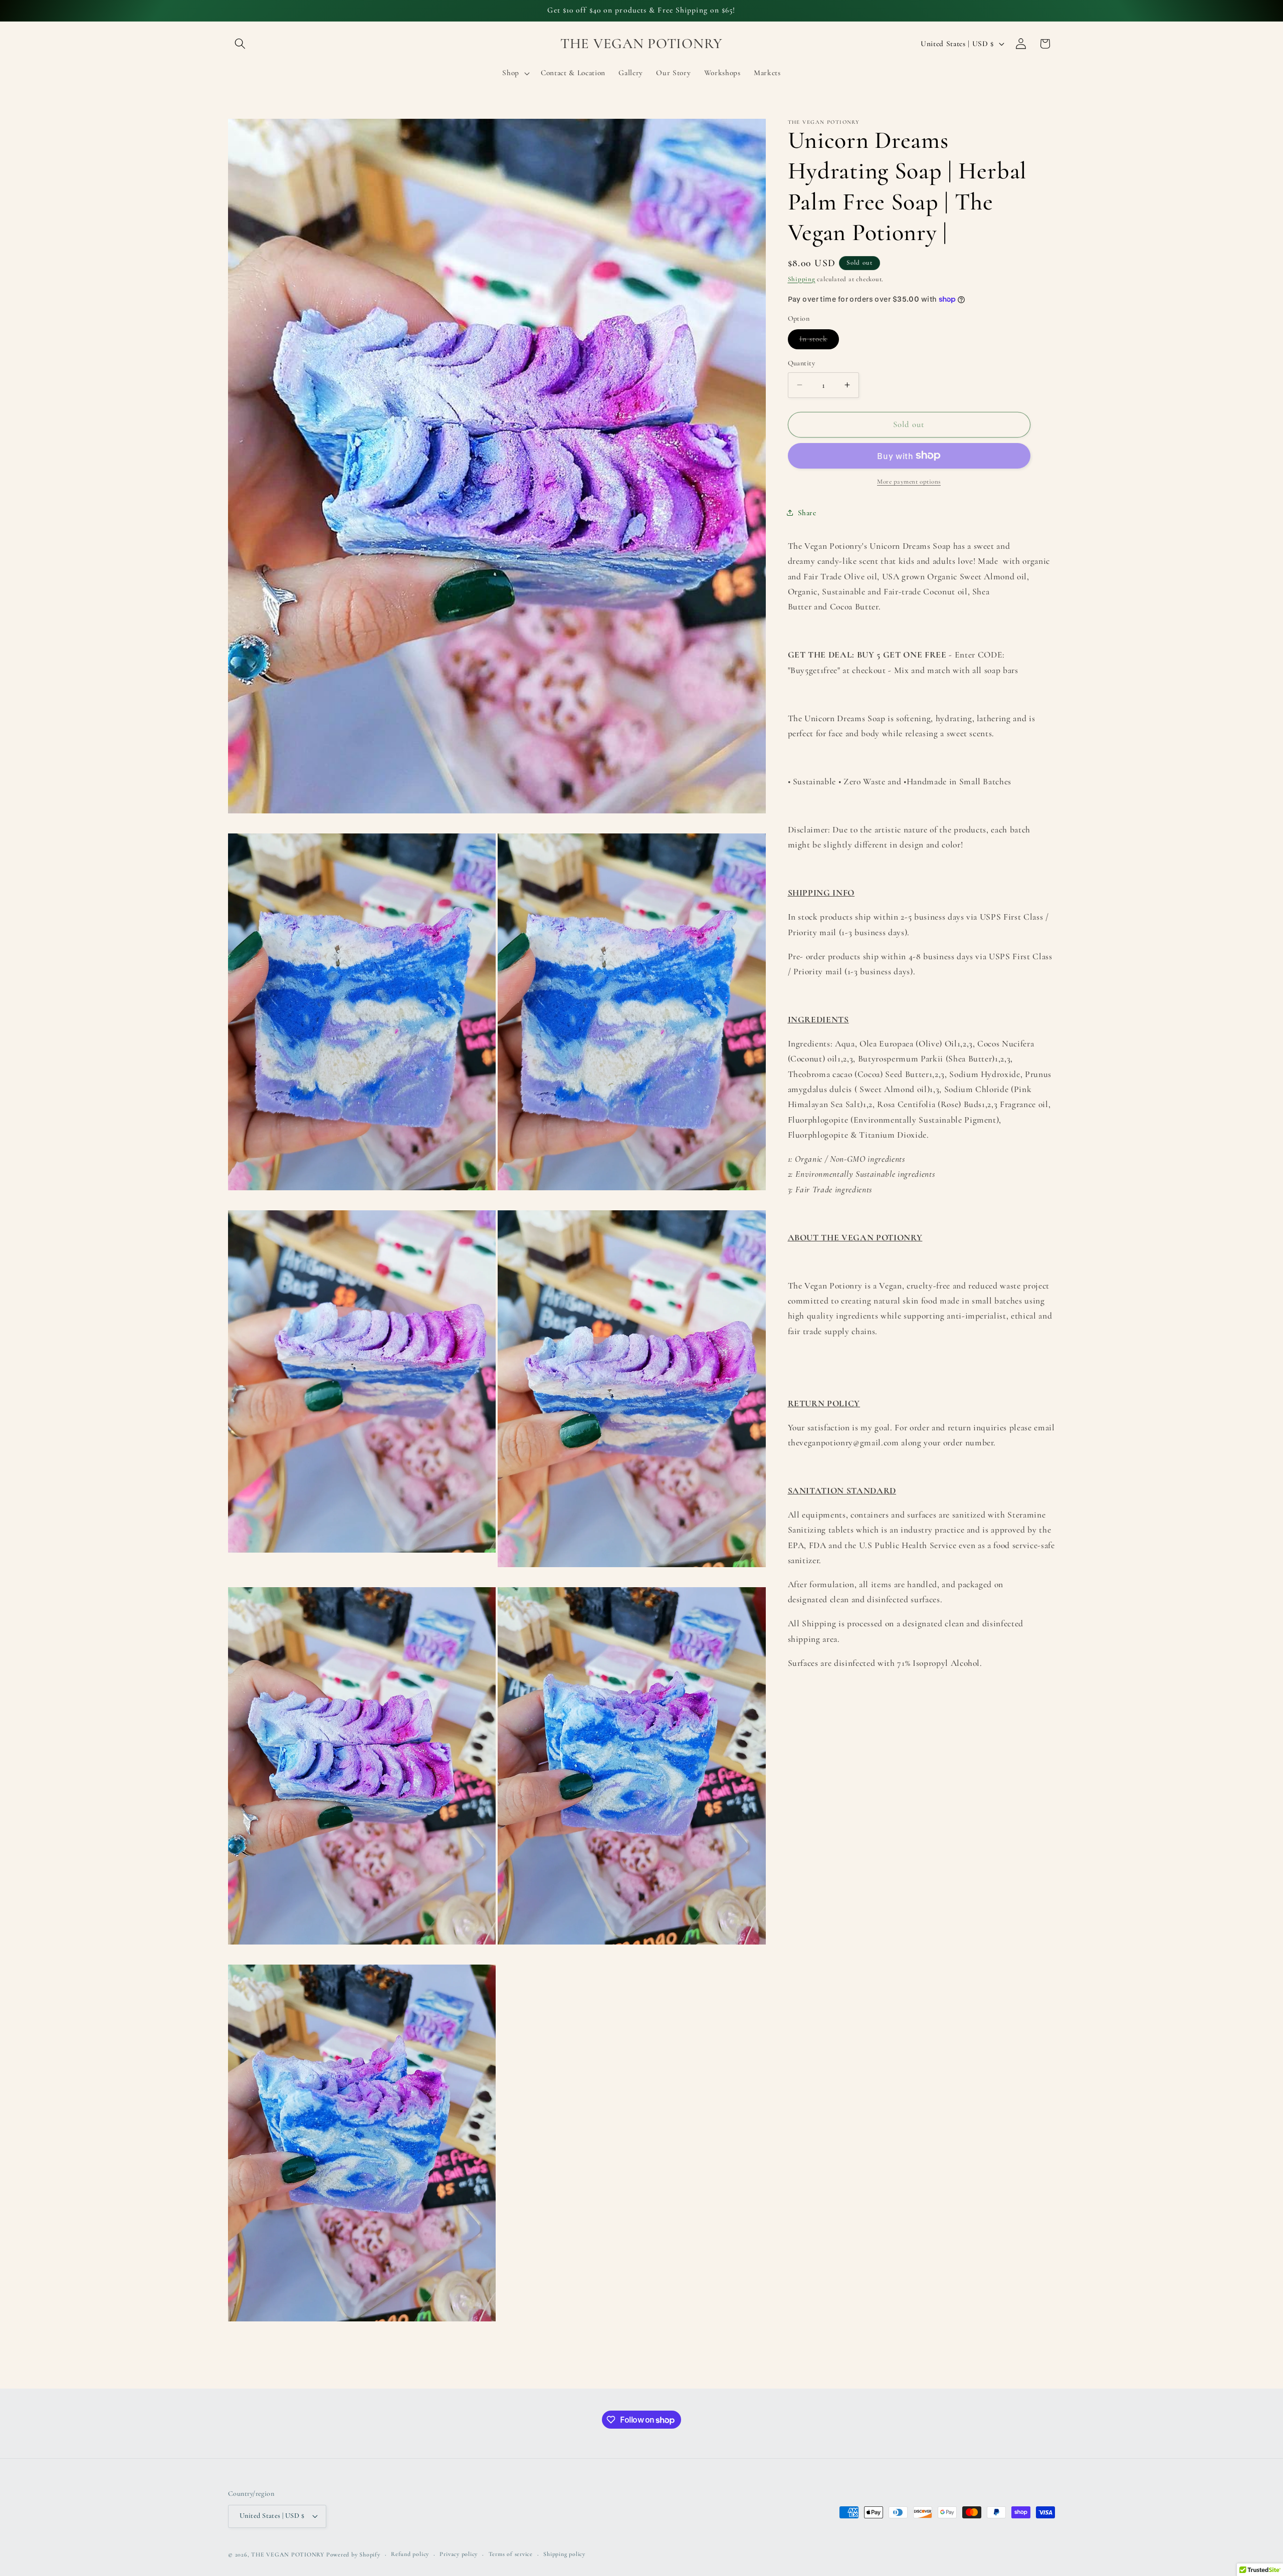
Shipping (802, 279)
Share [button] (807, 513)
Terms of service (511, 2554)
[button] (240, 44)
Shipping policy (564, 2554)
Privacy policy (459, 2554)
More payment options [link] (909, 482)
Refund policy (410, 2554)
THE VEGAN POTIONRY (288, 2554)
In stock (819, 341)
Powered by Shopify (353, 2554)
